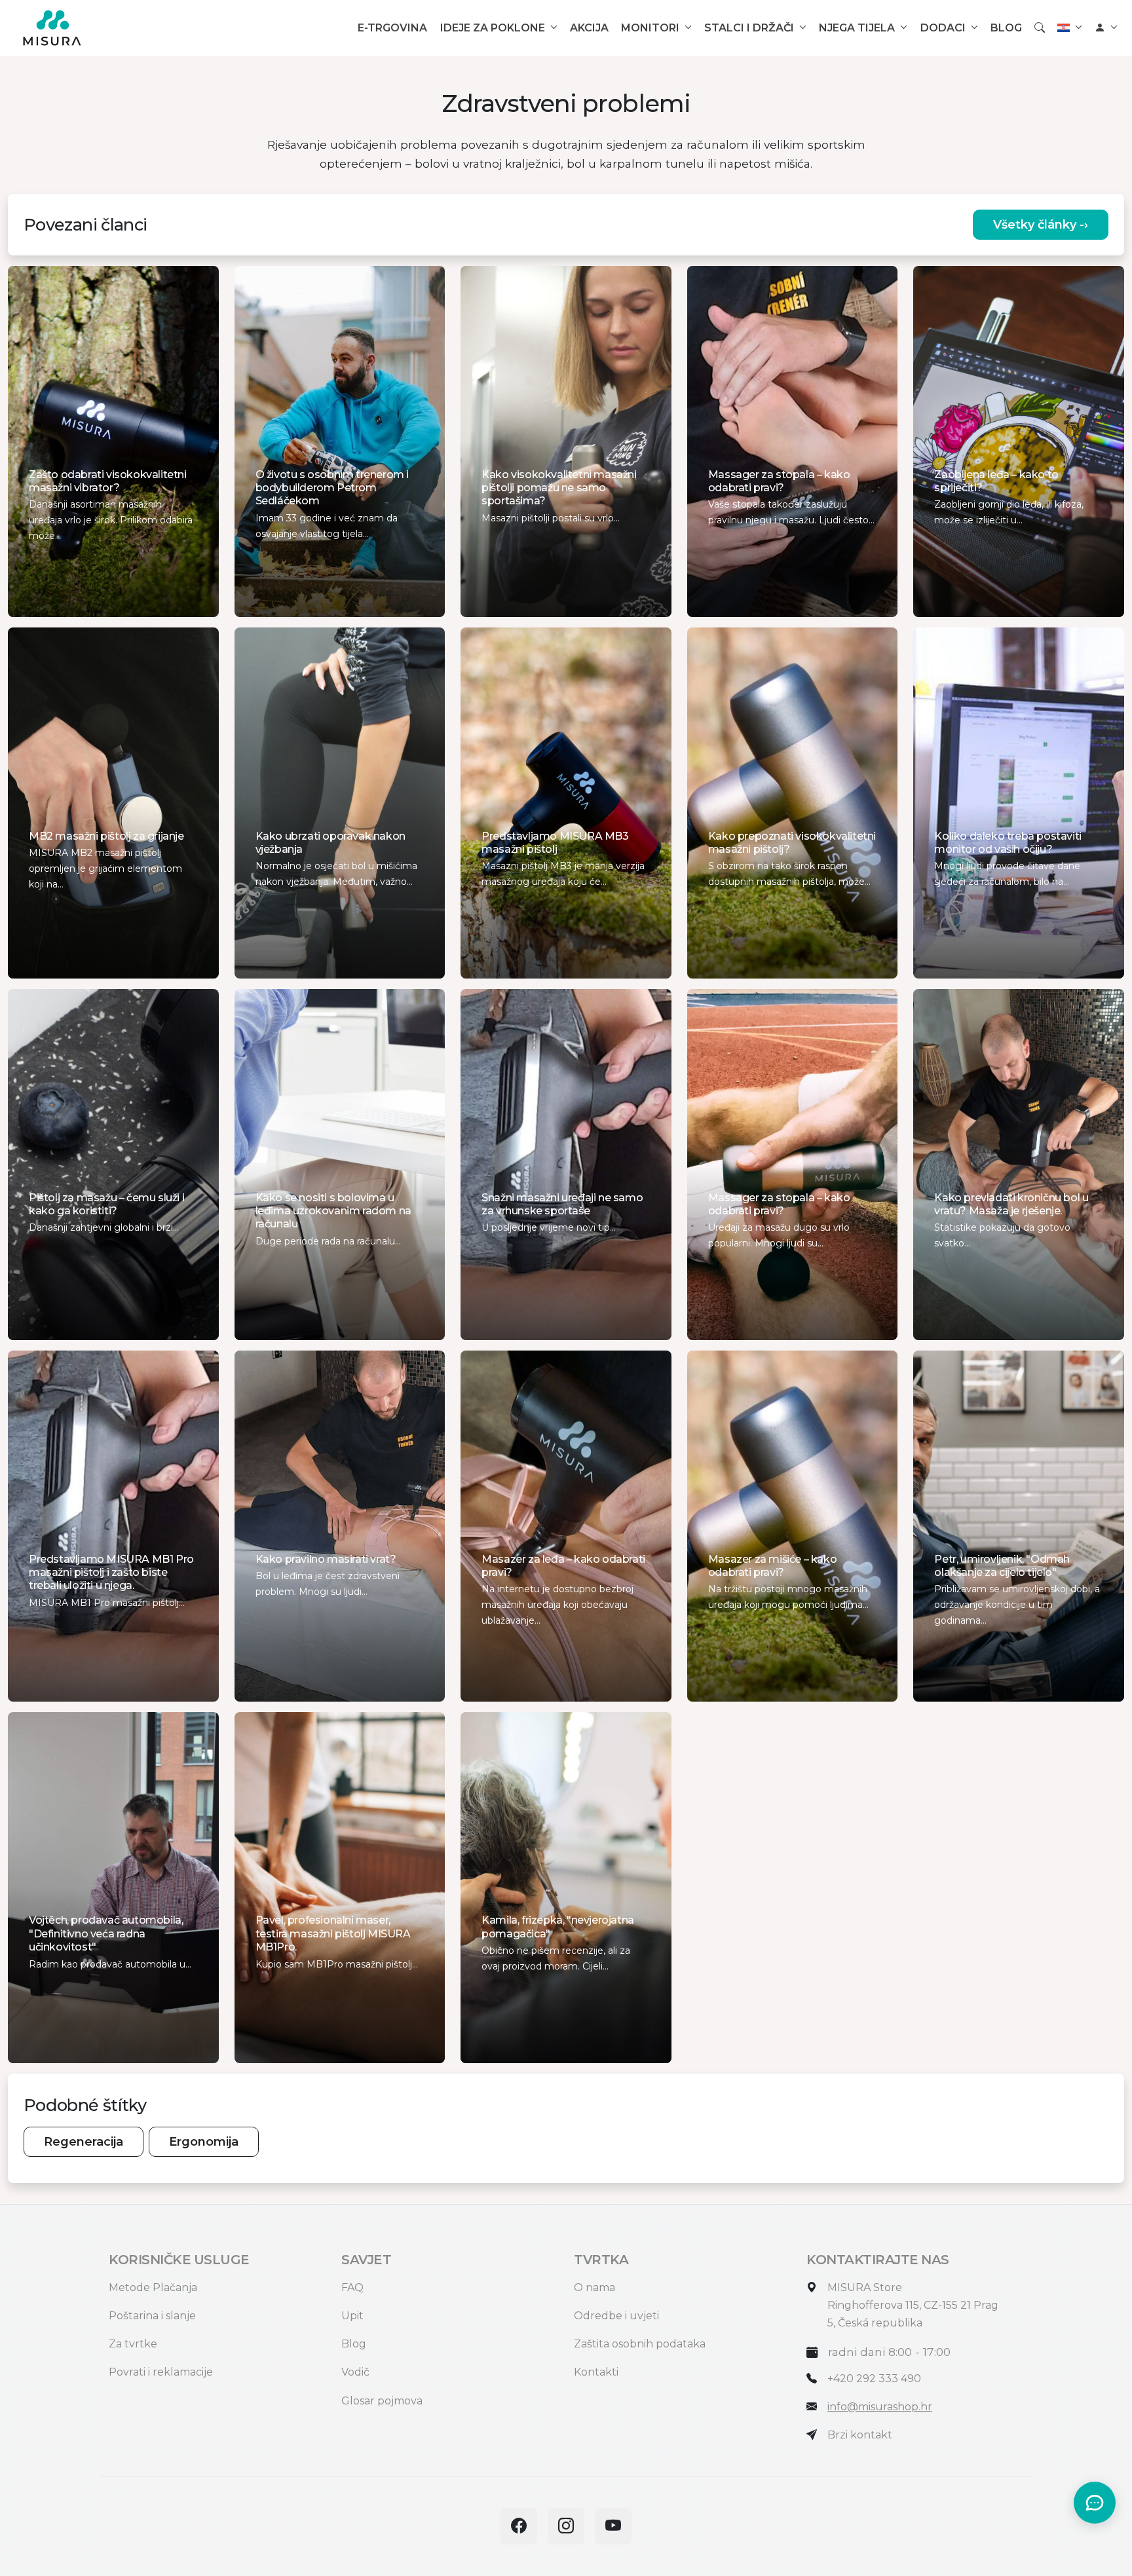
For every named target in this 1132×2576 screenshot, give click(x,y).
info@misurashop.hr (880, 2407)
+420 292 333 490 (874, 2379)
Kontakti (596, 2372)
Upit (352, 2316)
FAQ (352, 2287)
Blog (354, 2344)
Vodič (355, 2372)
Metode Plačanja (153, 2287)
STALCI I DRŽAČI (749, 28)
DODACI (943, 28)
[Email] (812, 2407)
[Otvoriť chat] (1095, 2503)
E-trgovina (392, 28)
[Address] (812, 2287)
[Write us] (812, 2435)
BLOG (1006, 28)
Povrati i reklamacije (161, 2372)
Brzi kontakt (860, 2435)
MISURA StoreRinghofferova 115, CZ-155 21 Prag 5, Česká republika (913, 2305)
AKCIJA (589, 28)
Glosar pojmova (382, 2401)
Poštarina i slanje (152, 2316)
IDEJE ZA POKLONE (493, 28)
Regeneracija (84, 2142)
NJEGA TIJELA (857, 28)
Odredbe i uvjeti (616, 2316)
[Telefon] (812, 2379)
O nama (594, 2287)
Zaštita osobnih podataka (640, 2344)
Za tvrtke (133, 2344)
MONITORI (650, 28)
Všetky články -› (1041, 225)
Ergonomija (204, 2142)
